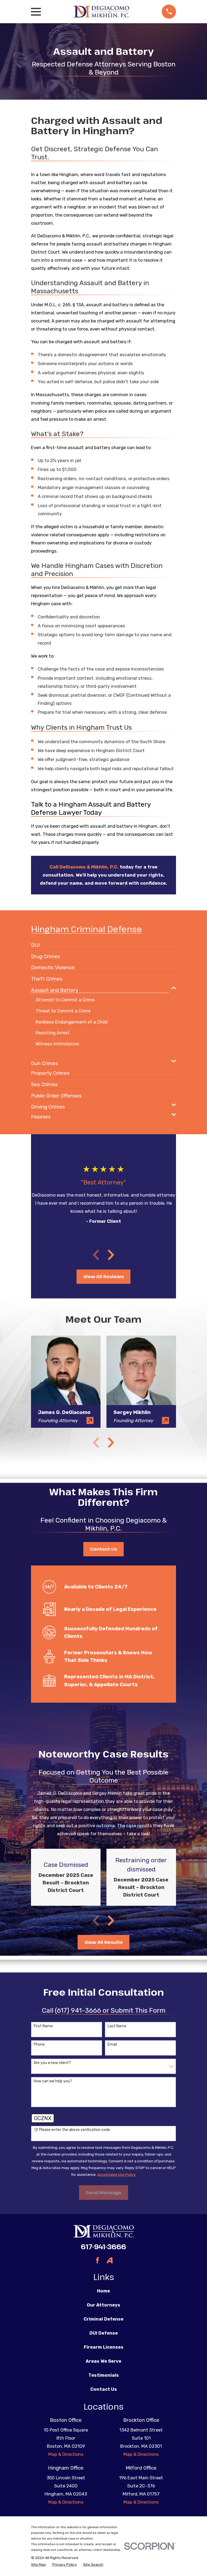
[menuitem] (35, 943)
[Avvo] (110, 2260)
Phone (39, 2045)
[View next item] (111, 1255)
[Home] (101, 11)
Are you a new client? (52, 2063)
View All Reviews (103, 1276)
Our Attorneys (103, 2305)
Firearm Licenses (104, 2347)
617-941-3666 (103, 2247)
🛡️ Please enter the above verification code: (72, 2130)
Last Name (117, 2026)
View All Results (103, 1942)
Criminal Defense (103, 2319)
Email (112, 2045)
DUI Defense (104, 2333)
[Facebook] (97, 2260)
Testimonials (104, 2375)
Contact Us (103, 1549)
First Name (43, 2026)
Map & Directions (66, 2454)
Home (103, 2291)
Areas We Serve (103, 2361)
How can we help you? (53, 2081)
